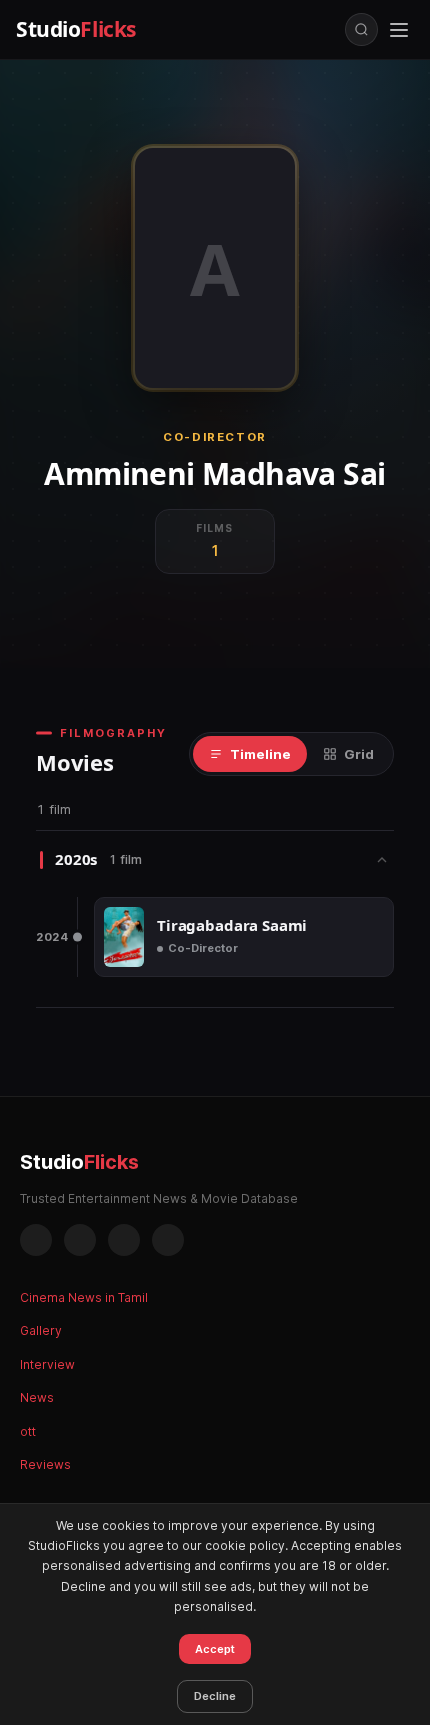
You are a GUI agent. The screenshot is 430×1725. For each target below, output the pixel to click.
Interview (47, 1364)
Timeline (260, 754)
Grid (359, 754)
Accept (215, 1649)
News (37, 1397)
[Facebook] (36, 1240)
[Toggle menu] (399, 30)
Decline (215, 1696)
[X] (124, 1240)
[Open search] (361, 29)
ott (28, 1431)
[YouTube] (168, 1240)
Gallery (41, 1330)
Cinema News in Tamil (84, 1297)
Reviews (45, 1464)
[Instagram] (80, 1240)
